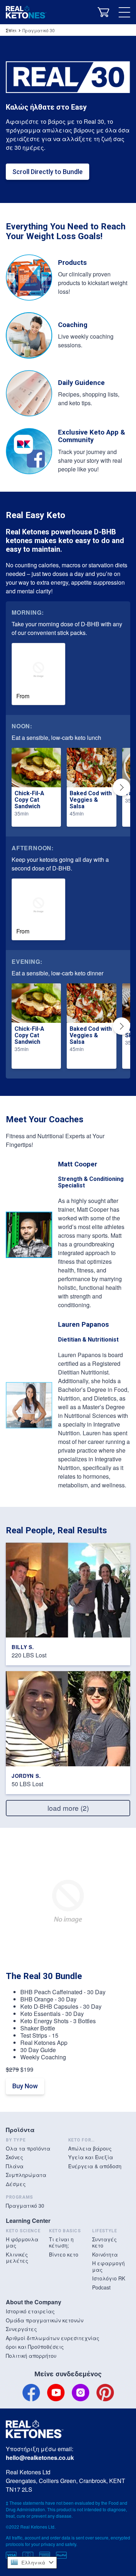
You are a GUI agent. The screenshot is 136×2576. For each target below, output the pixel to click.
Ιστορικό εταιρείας (30, 2311)
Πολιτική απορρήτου (31, 2356)
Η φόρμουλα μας (22, 2242)
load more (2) (68, 1808)
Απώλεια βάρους (90, 2148)
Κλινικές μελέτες (17, 2258)
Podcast (101, 2287)
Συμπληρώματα (26, 2175)
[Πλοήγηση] (124, 12)
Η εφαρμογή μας (108, 2266)
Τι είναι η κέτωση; (61, 2242)
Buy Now (25, 2086)
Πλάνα (15, 2166)
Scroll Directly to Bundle (48, 172)
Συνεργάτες (21, 2329)
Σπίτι (11, 30)
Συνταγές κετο (104, 2242)
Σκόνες (15, 2157)
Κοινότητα (105, 2254)
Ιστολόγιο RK (109, 2278)
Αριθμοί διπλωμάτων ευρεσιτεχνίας (53, 2338)
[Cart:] (104, 12)
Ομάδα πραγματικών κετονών (45, 2320)
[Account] (85, 12)
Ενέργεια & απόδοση (95, 2166)
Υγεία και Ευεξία (91, 2157)
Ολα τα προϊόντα (28, 2148)
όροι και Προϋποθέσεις (35, 2347)
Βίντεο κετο (64, 2254)
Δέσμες (16, 2184)
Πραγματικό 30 (25, 2206)
